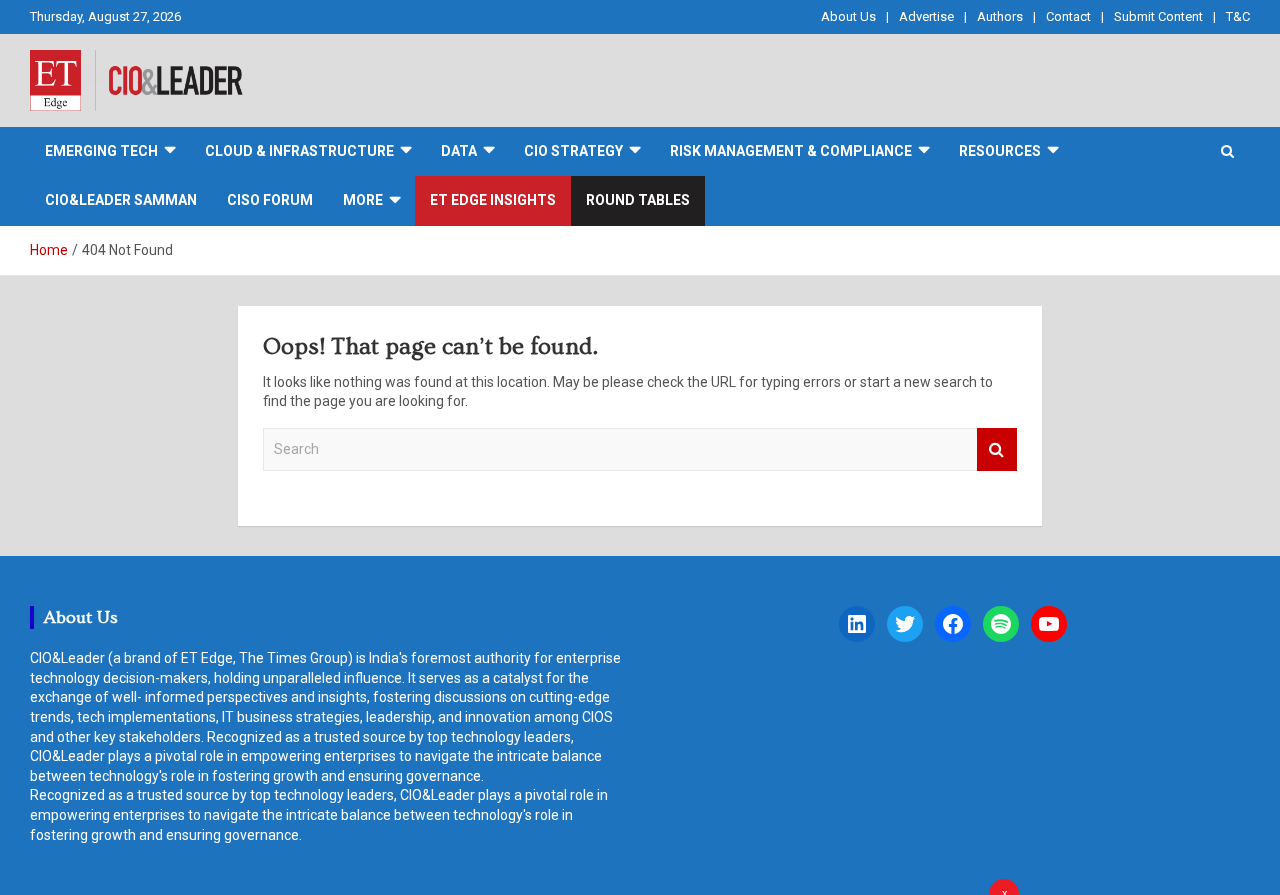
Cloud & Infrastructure (299, 151)
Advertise (926, 16)
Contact (1068, 16)
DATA (459, 151)
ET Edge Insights (493, 200)
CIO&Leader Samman (121, 200)
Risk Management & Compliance (791, 151)
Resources (1000, 151)
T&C (1238, 16)
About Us (848, 16)
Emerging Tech (101, 151)
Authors (1000, 16)
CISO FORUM (270, 200)
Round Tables (638, 200)
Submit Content (1158, 16)
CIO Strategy (573, 151)
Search (997, 449)
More (363, 200)
